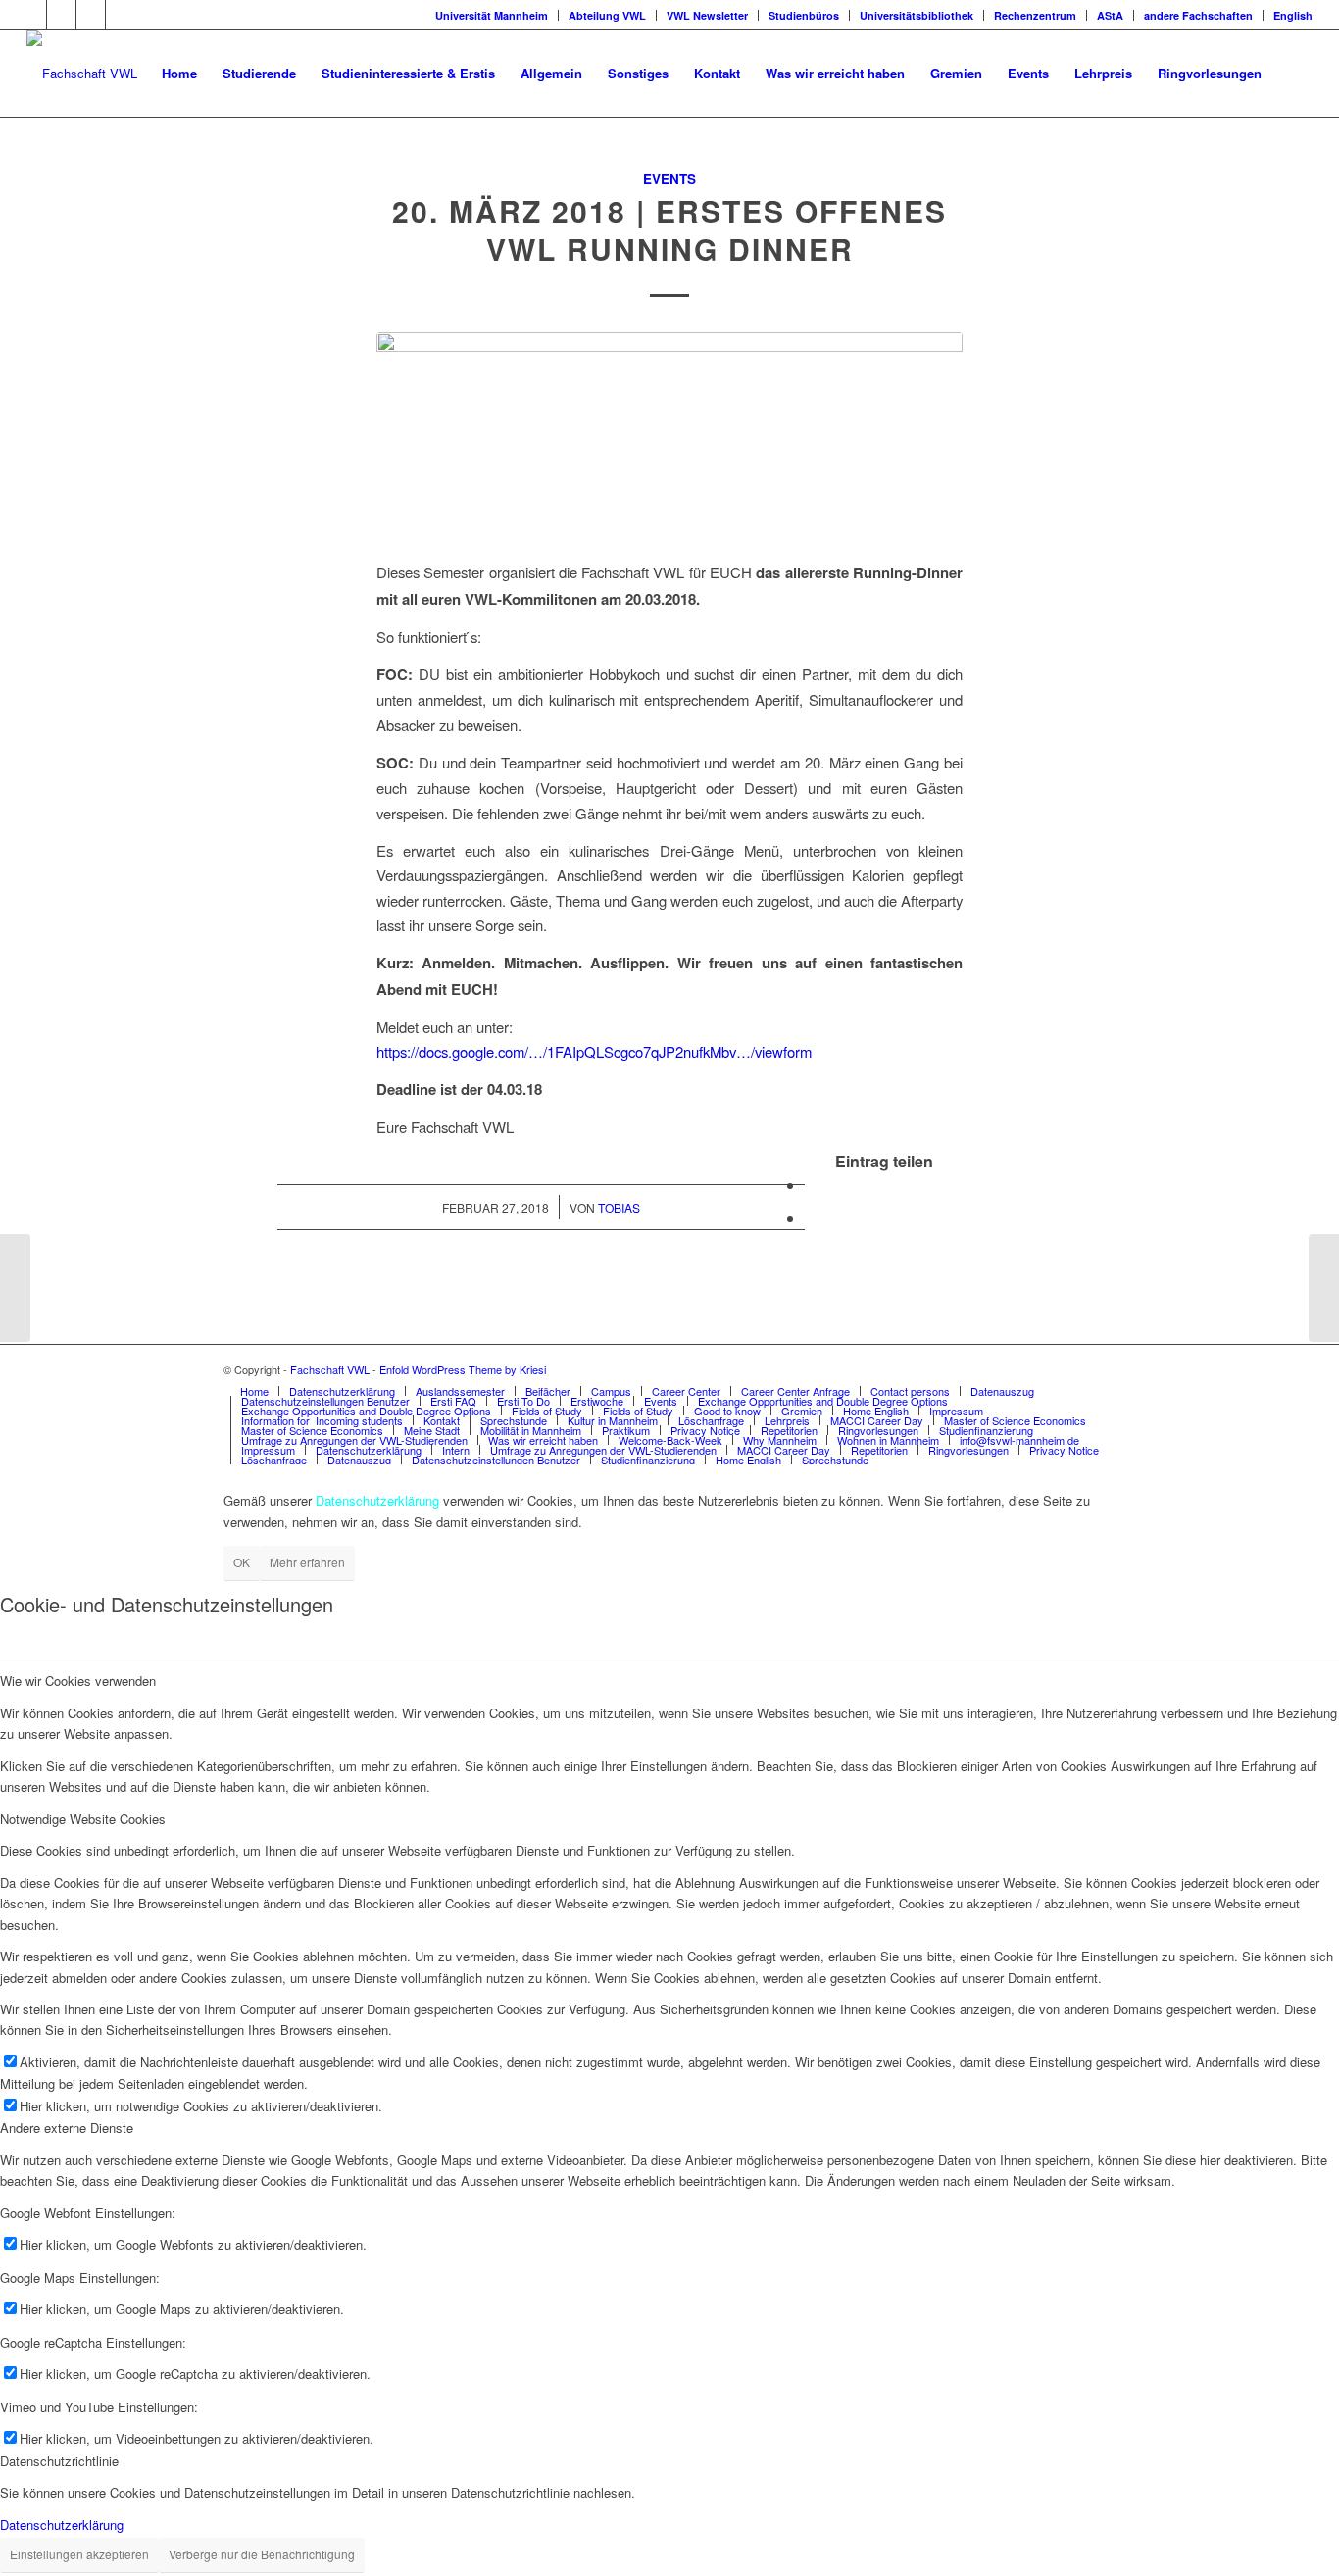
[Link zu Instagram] (91, 15)
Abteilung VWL (607, 15)
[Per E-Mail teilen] (811, 1218)
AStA (1110, 15)
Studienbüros (804, 15)
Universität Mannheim (492, 15)
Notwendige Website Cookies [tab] (83, 1819)
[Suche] (1293, 74)
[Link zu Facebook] (32, 15)
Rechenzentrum (1035, 15)
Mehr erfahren (307, 1562)
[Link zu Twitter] (61, 15)
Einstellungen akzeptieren (79, 2554)
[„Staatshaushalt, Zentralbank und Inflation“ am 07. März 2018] (1324, 1288)
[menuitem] (179, 74)
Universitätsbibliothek (917, 15)
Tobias (619, 1207)
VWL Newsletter (707, 15)
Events (669, 179)
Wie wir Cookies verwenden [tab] (78, 1681)
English (1293, 15)
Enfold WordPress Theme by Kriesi (463, 1369)
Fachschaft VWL (330, 1369)
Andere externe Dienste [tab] (67, 2128)
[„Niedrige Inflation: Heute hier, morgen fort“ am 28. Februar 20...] (15, 1288)
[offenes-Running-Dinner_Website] (669, 435)
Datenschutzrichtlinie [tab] (59, 2461)
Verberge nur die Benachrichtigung (262, 2554)
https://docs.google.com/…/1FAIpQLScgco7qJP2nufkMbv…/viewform (594, 1051)
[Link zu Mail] (121, 15)
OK (242, 1562)
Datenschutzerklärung (62, 2525)
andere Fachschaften (1198, 15)
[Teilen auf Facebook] (811, 1185)
